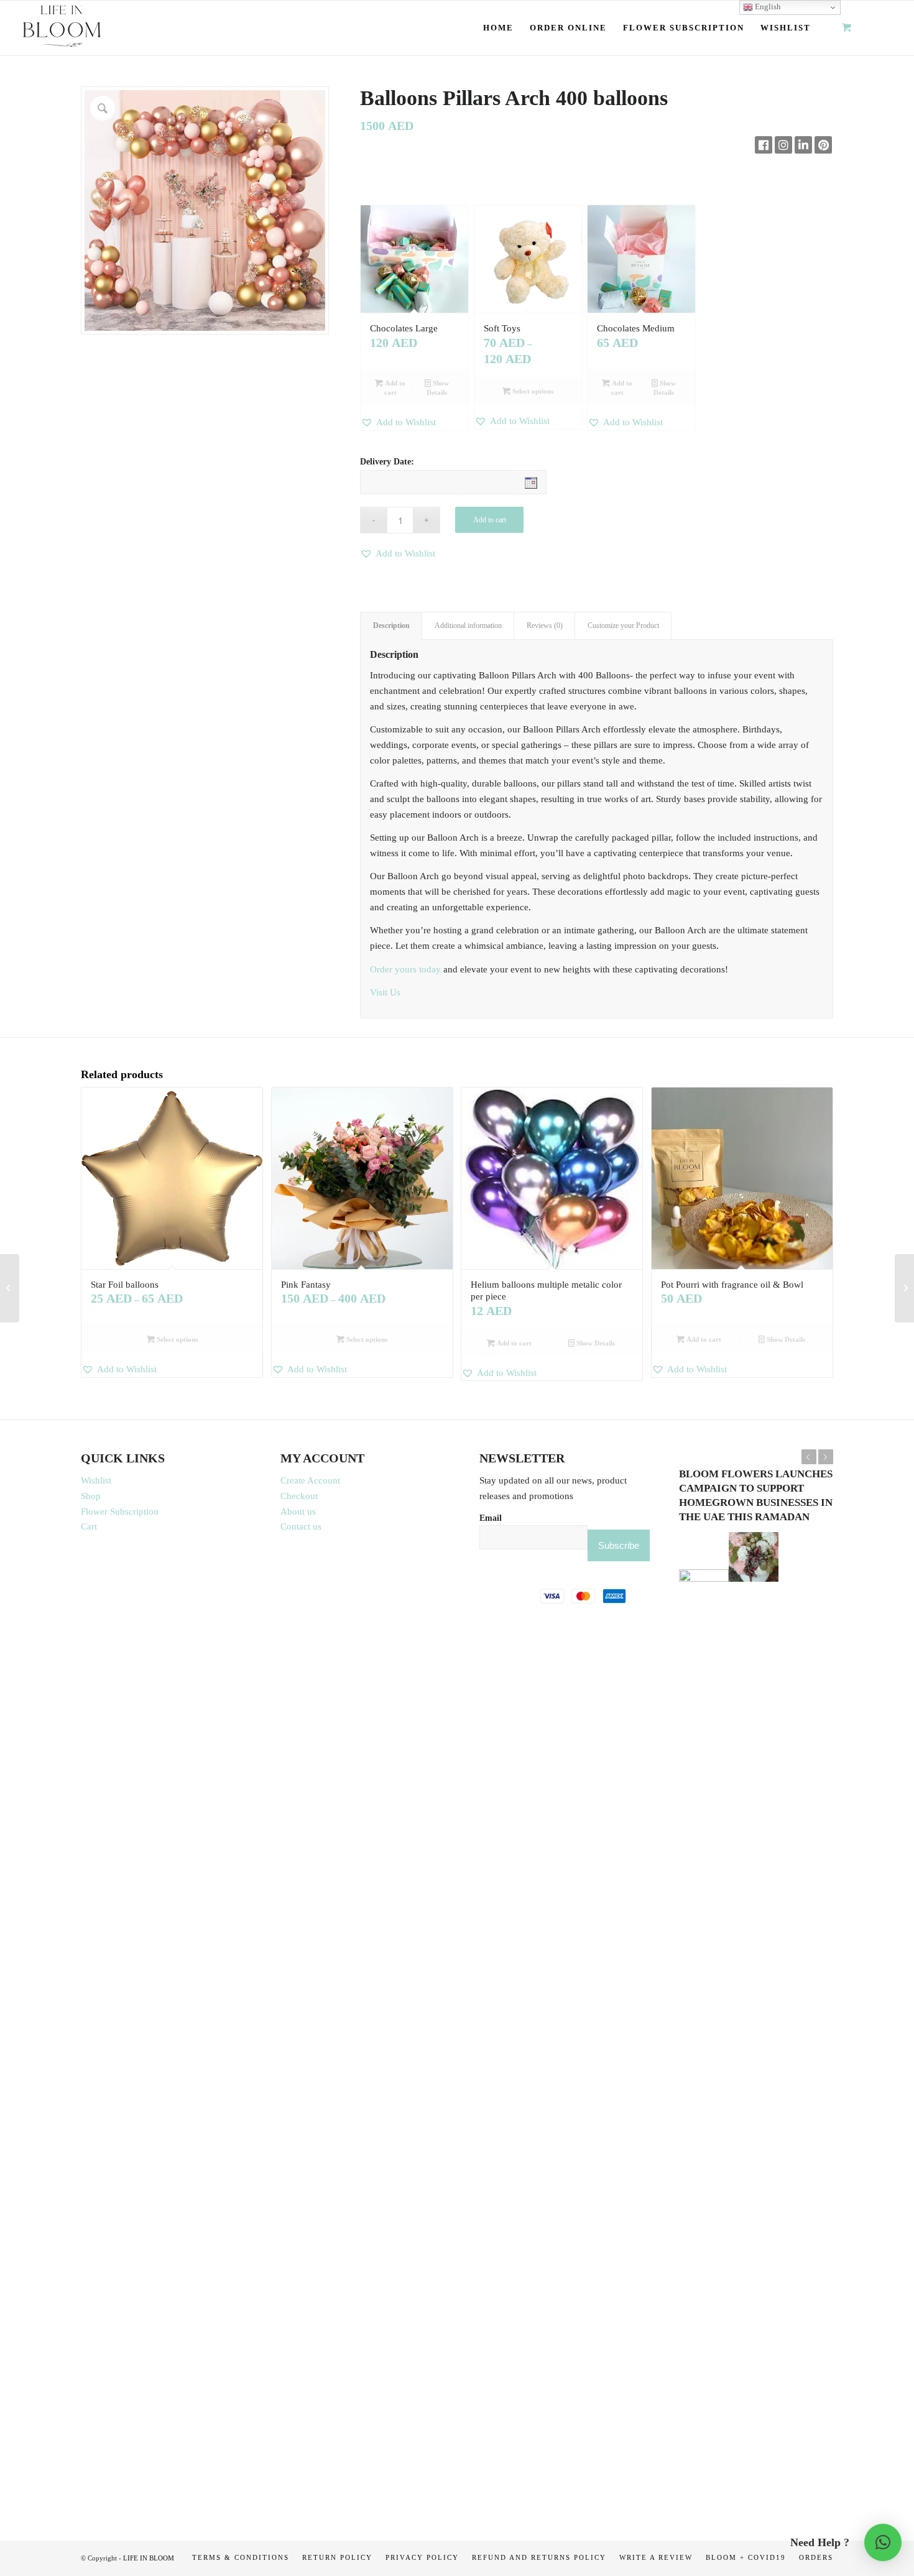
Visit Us (385, 992)
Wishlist (96, 1480)
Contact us (301, 1526)
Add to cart (394, 388)
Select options (532, 391)
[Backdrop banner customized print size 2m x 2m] (904, 1288)
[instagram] (783, 145)
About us (298, 1512)
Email (491, 1518)
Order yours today (405, 969)
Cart (89, 1526)
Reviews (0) (545, 626)
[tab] (391, 626)
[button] (414, 422)
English (767, 7)
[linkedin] (803, 145)
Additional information (468, 626)
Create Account (310, 1480)
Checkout (299, 1496)
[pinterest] (823, 145)
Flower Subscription (120, 1512)
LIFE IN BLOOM (149, 2558)
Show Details (438, 388)
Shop (91, 1496)
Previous (809, 1457)
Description (391, 626)
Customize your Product (623, 626)
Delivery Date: (387, 462)
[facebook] (764, 145)
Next (826, 1457)
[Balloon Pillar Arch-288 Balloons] (10, 1288)
